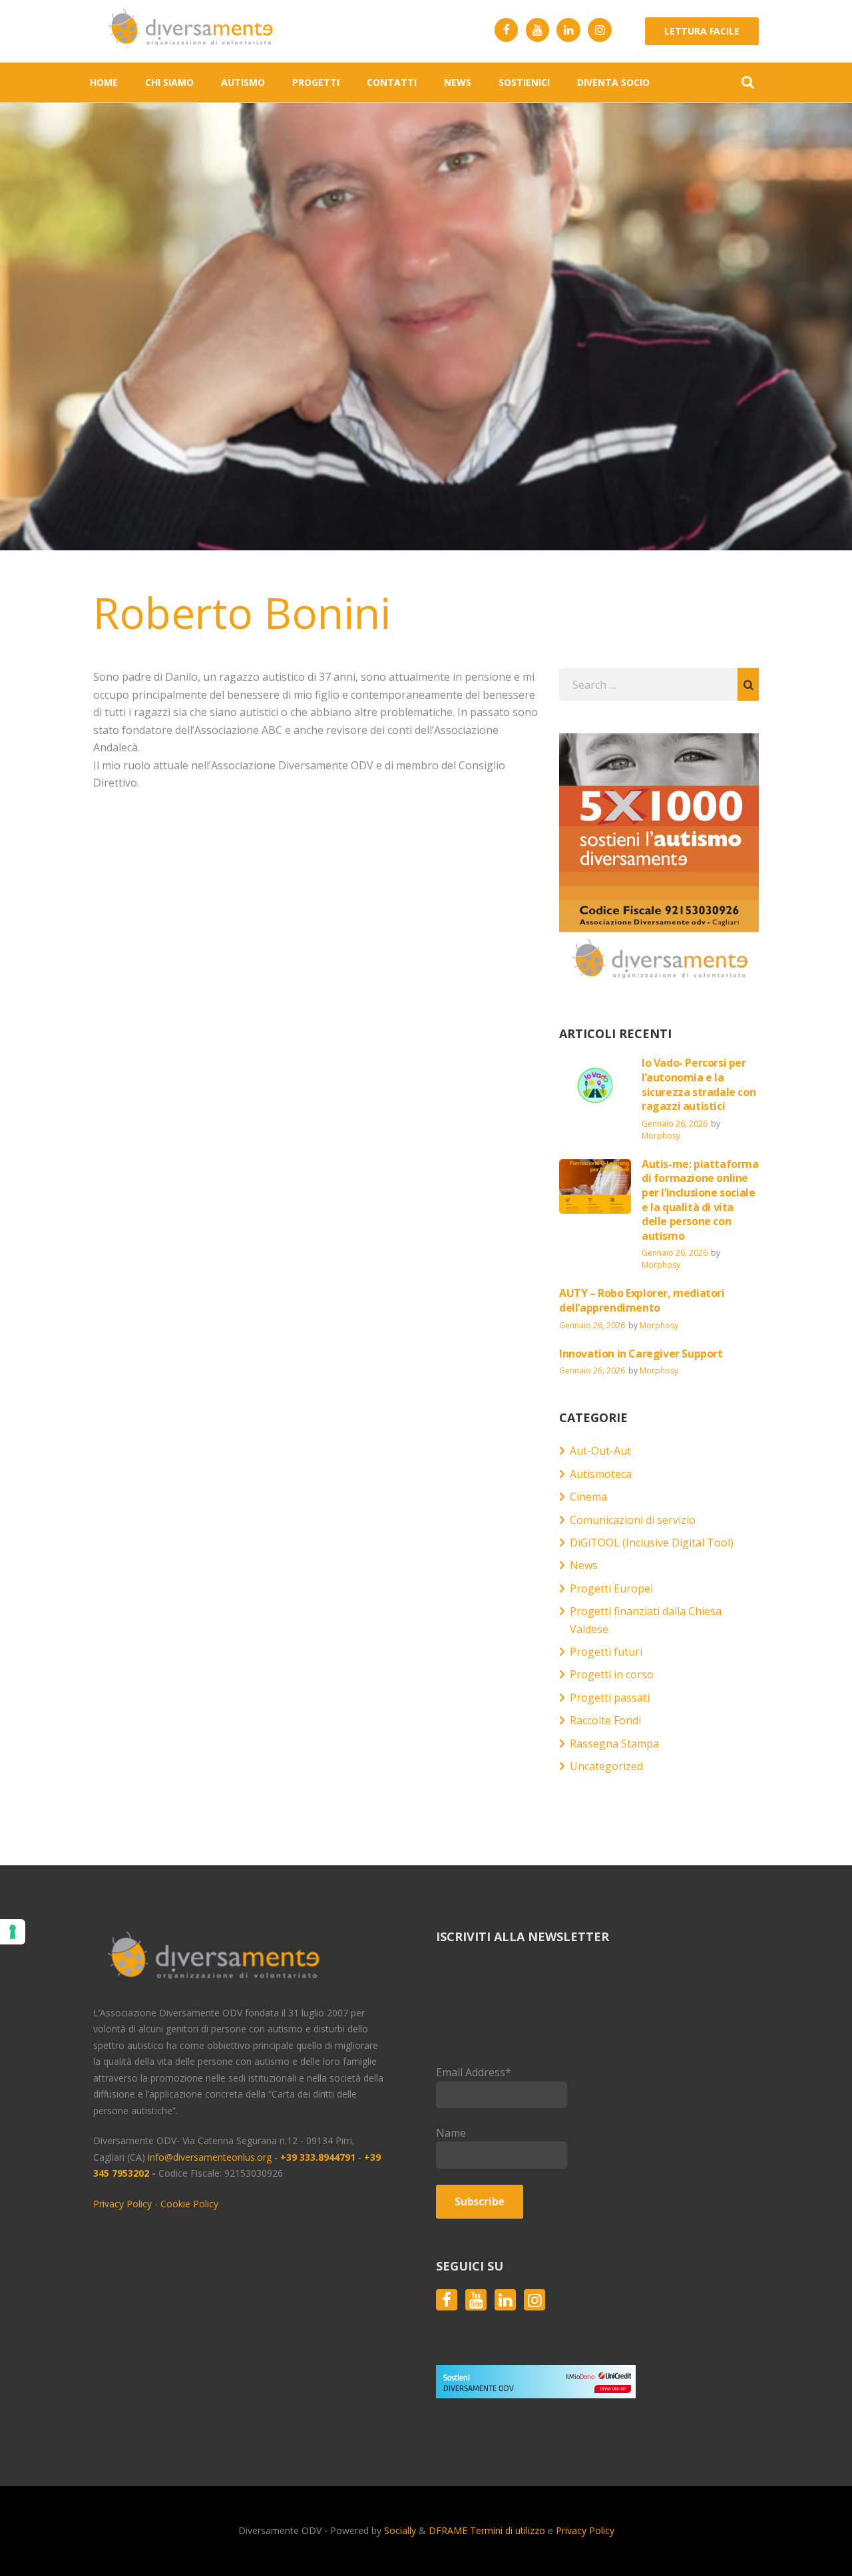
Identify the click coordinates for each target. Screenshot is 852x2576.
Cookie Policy (189, 2204)
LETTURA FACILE (702, 31)
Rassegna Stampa (614, 1744)
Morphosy (661, 1136)
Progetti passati (610, 1698)
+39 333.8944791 (319, 2157)
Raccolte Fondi (605, 1720)
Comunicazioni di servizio (633, 1520)
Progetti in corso (612, 1674)
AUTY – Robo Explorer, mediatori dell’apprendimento (642, 1300)
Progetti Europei (611, 1588)
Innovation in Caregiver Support (641, 1354)
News (584, 1565)
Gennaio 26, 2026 (675, 1124)
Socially (401, 2530)
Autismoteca (601, 1474)
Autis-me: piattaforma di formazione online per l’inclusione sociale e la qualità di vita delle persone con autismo (700, 1200)
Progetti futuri (606, 1652)
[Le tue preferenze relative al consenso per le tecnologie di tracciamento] (13, 1932)
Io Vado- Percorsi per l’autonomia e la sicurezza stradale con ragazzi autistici (699, 1084)
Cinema (588, 1497)
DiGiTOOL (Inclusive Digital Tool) (652, 1543)
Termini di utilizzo (508, 2530)
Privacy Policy (122, 2204)
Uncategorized (606, 1766)
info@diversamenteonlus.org (210, 2157)
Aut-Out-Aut (600, 1451)
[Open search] (747, 82)
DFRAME (448, 2530)
